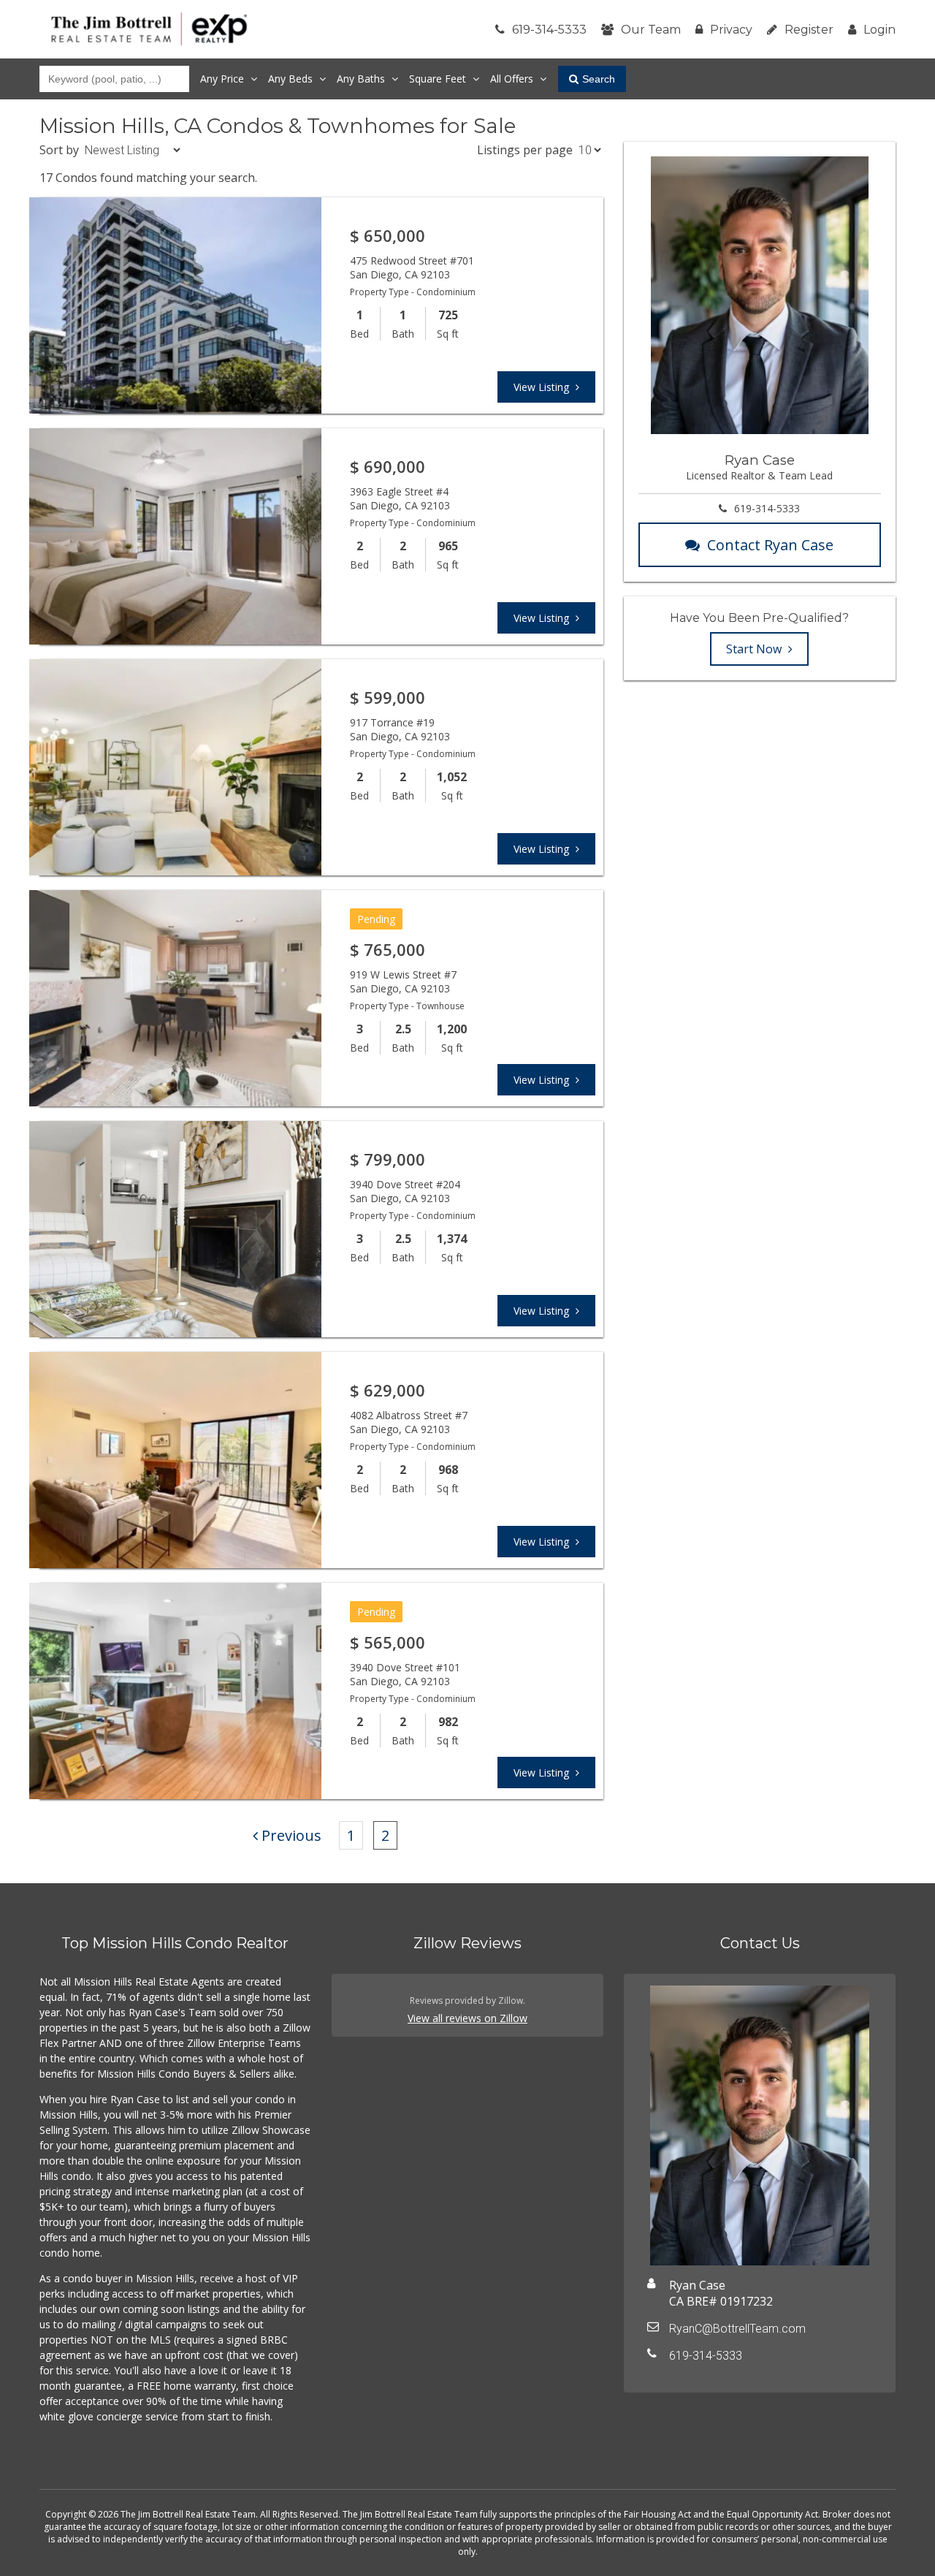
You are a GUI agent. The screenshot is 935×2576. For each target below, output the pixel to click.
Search (599, 79)
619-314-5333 (549, 30)
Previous (291, 1835)
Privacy (731, 30)
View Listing (543, 387)
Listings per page (525, 150)
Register (809, 30)
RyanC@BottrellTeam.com (737, 2329)
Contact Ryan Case (770, 545)
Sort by (59, 150)
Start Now (755, 649)
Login (879, 30)
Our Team (651, 30)
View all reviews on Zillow (467, 2018)
